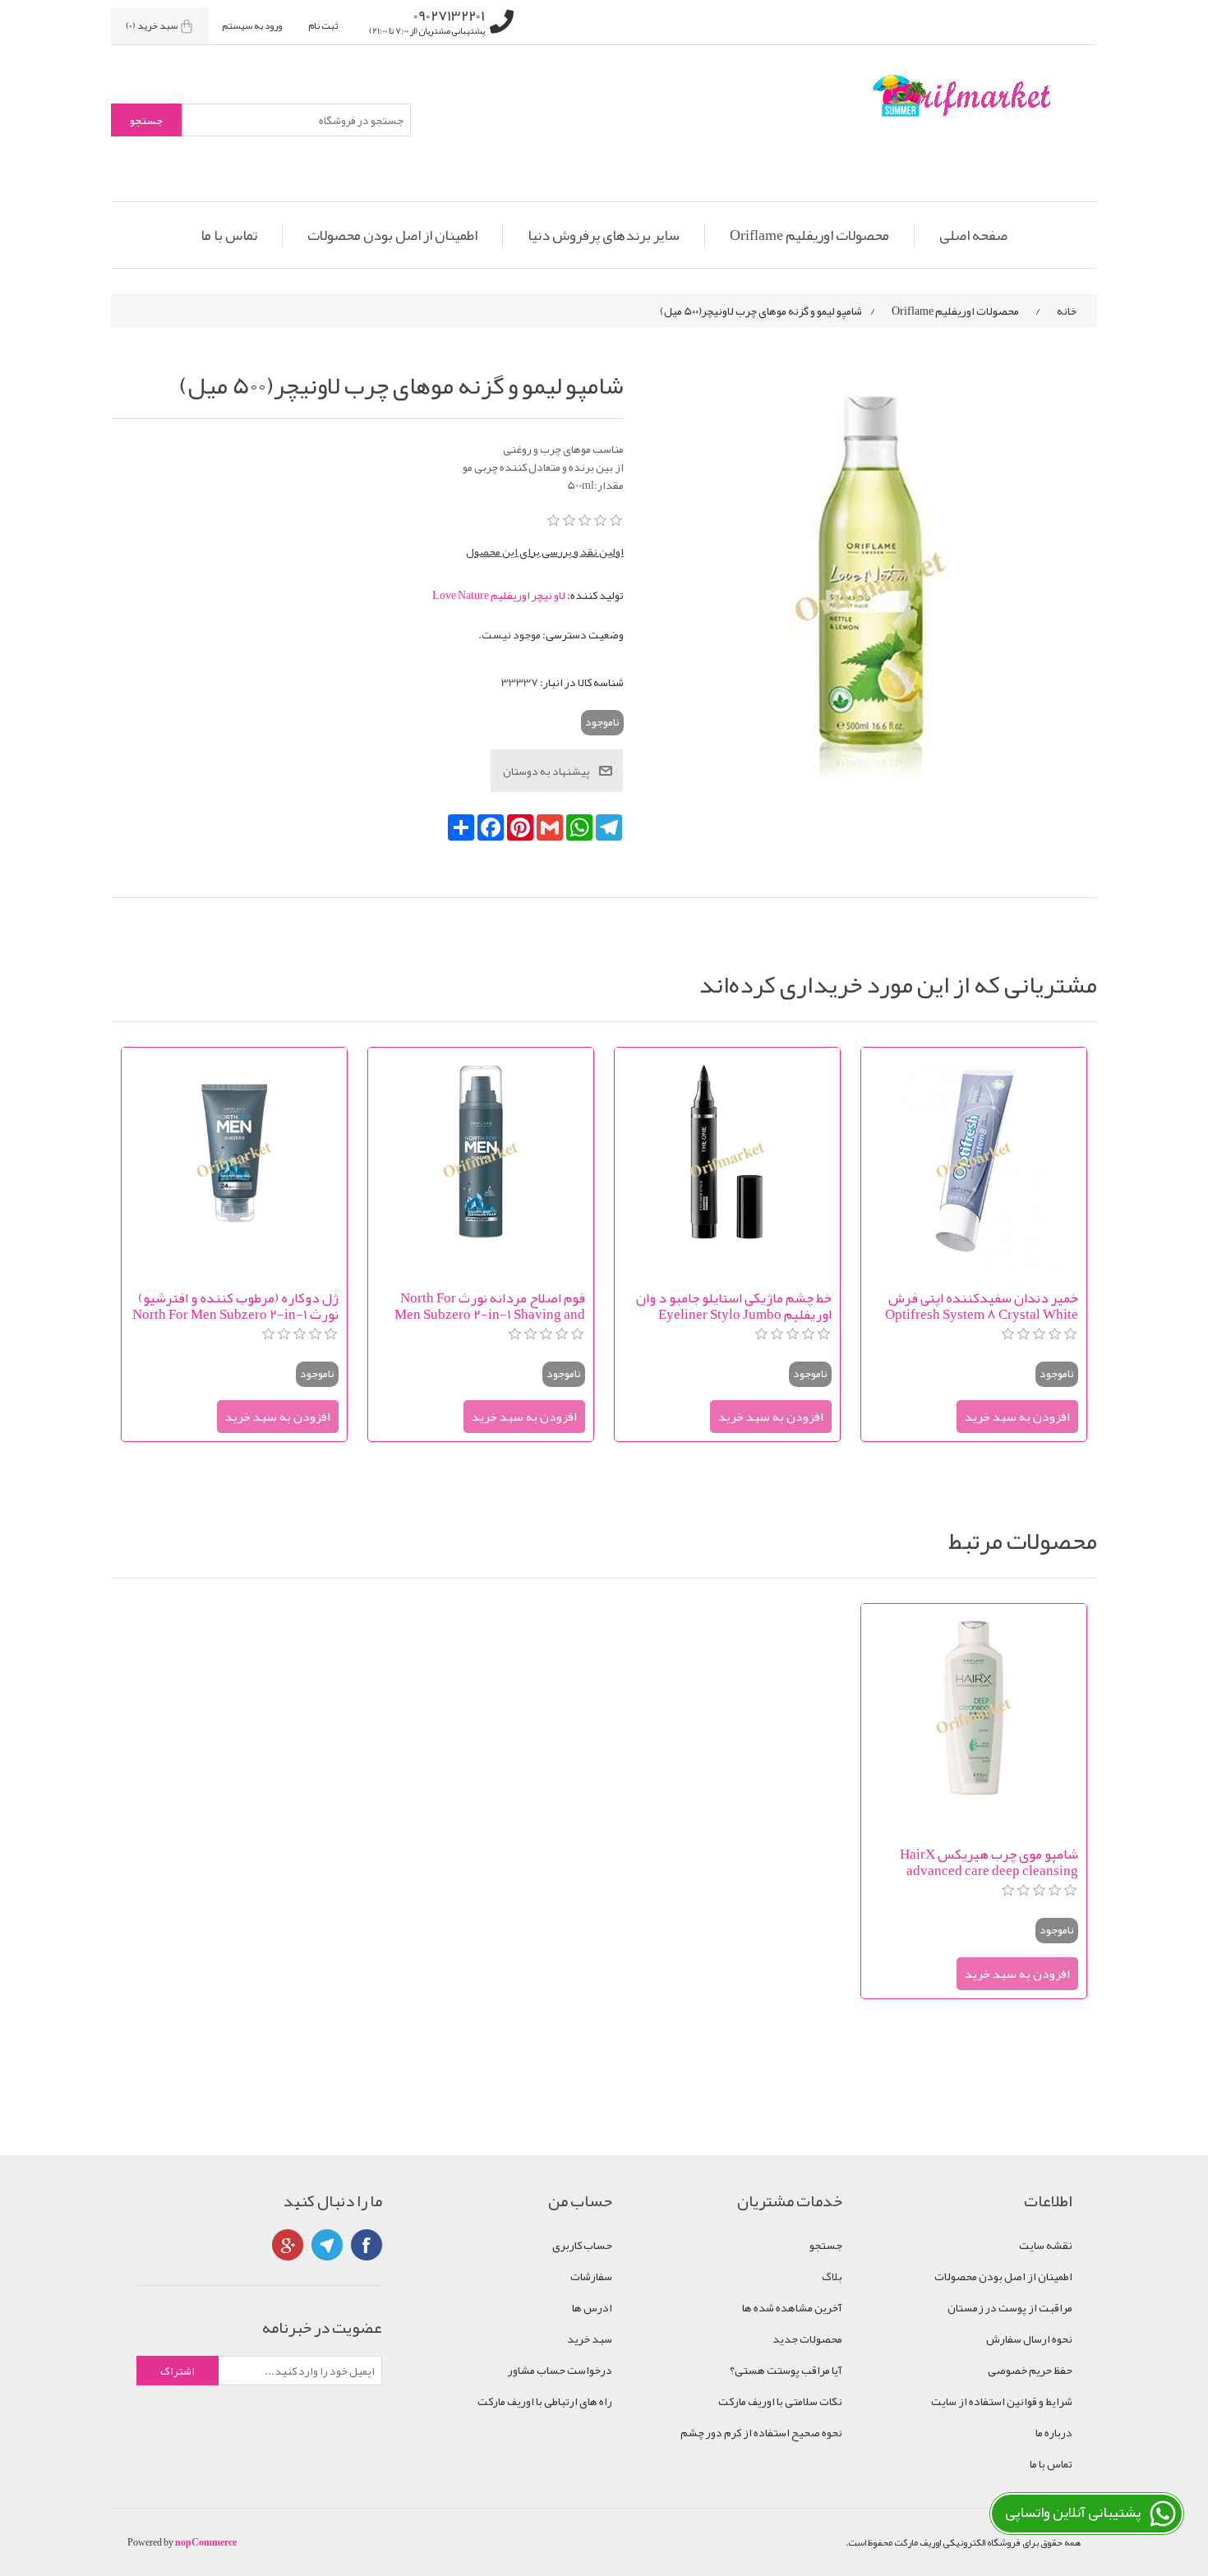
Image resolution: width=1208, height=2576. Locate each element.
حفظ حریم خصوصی (1030, 2370)
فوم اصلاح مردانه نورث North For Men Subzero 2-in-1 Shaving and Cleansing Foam (490, 1306)
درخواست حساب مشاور (560, 2370)
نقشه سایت (1046, 2245)
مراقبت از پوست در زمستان (1010, 2307)
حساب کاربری (582, 2245)
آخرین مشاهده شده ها (792, 2307)
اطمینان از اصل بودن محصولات (392, 235)
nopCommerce (206, 2542)
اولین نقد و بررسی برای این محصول (545, 551)
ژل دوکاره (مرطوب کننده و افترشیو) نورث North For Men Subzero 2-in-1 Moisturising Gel (235, 1306)
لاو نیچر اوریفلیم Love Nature (499, 595)
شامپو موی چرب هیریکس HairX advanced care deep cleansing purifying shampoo (989, 1862)
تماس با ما (229, 235)
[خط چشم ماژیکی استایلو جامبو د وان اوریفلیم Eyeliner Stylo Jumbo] (727, 1160)
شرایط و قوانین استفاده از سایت (1002, 2401)
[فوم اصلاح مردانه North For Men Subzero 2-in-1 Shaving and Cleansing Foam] (481, 1160)
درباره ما (1054, 2432)
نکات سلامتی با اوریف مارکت (780, 2401)
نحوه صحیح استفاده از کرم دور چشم (761, 2432)
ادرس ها (592, 2307)
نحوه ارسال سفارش (1029, 2339)
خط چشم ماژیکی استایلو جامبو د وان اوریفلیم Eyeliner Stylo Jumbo (734, 1306)
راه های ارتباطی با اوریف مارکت (545, 2401)
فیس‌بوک (367, 2245)
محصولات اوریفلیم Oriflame (809, 235)
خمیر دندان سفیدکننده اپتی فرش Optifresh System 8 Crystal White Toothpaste (982, 1306)
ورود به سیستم (252, 25)
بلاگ (832, 2276)
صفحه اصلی (973, 235)
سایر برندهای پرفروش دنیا (604, 235)
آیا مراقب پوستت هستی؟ (786, 2370)
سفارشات (591, 2276)
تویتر (327, 2245)
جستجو (826, 2245)
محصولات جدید (807, 2339)
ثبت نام (323, 25)
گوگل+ (288, 2245)
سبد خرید (590, 2339)
